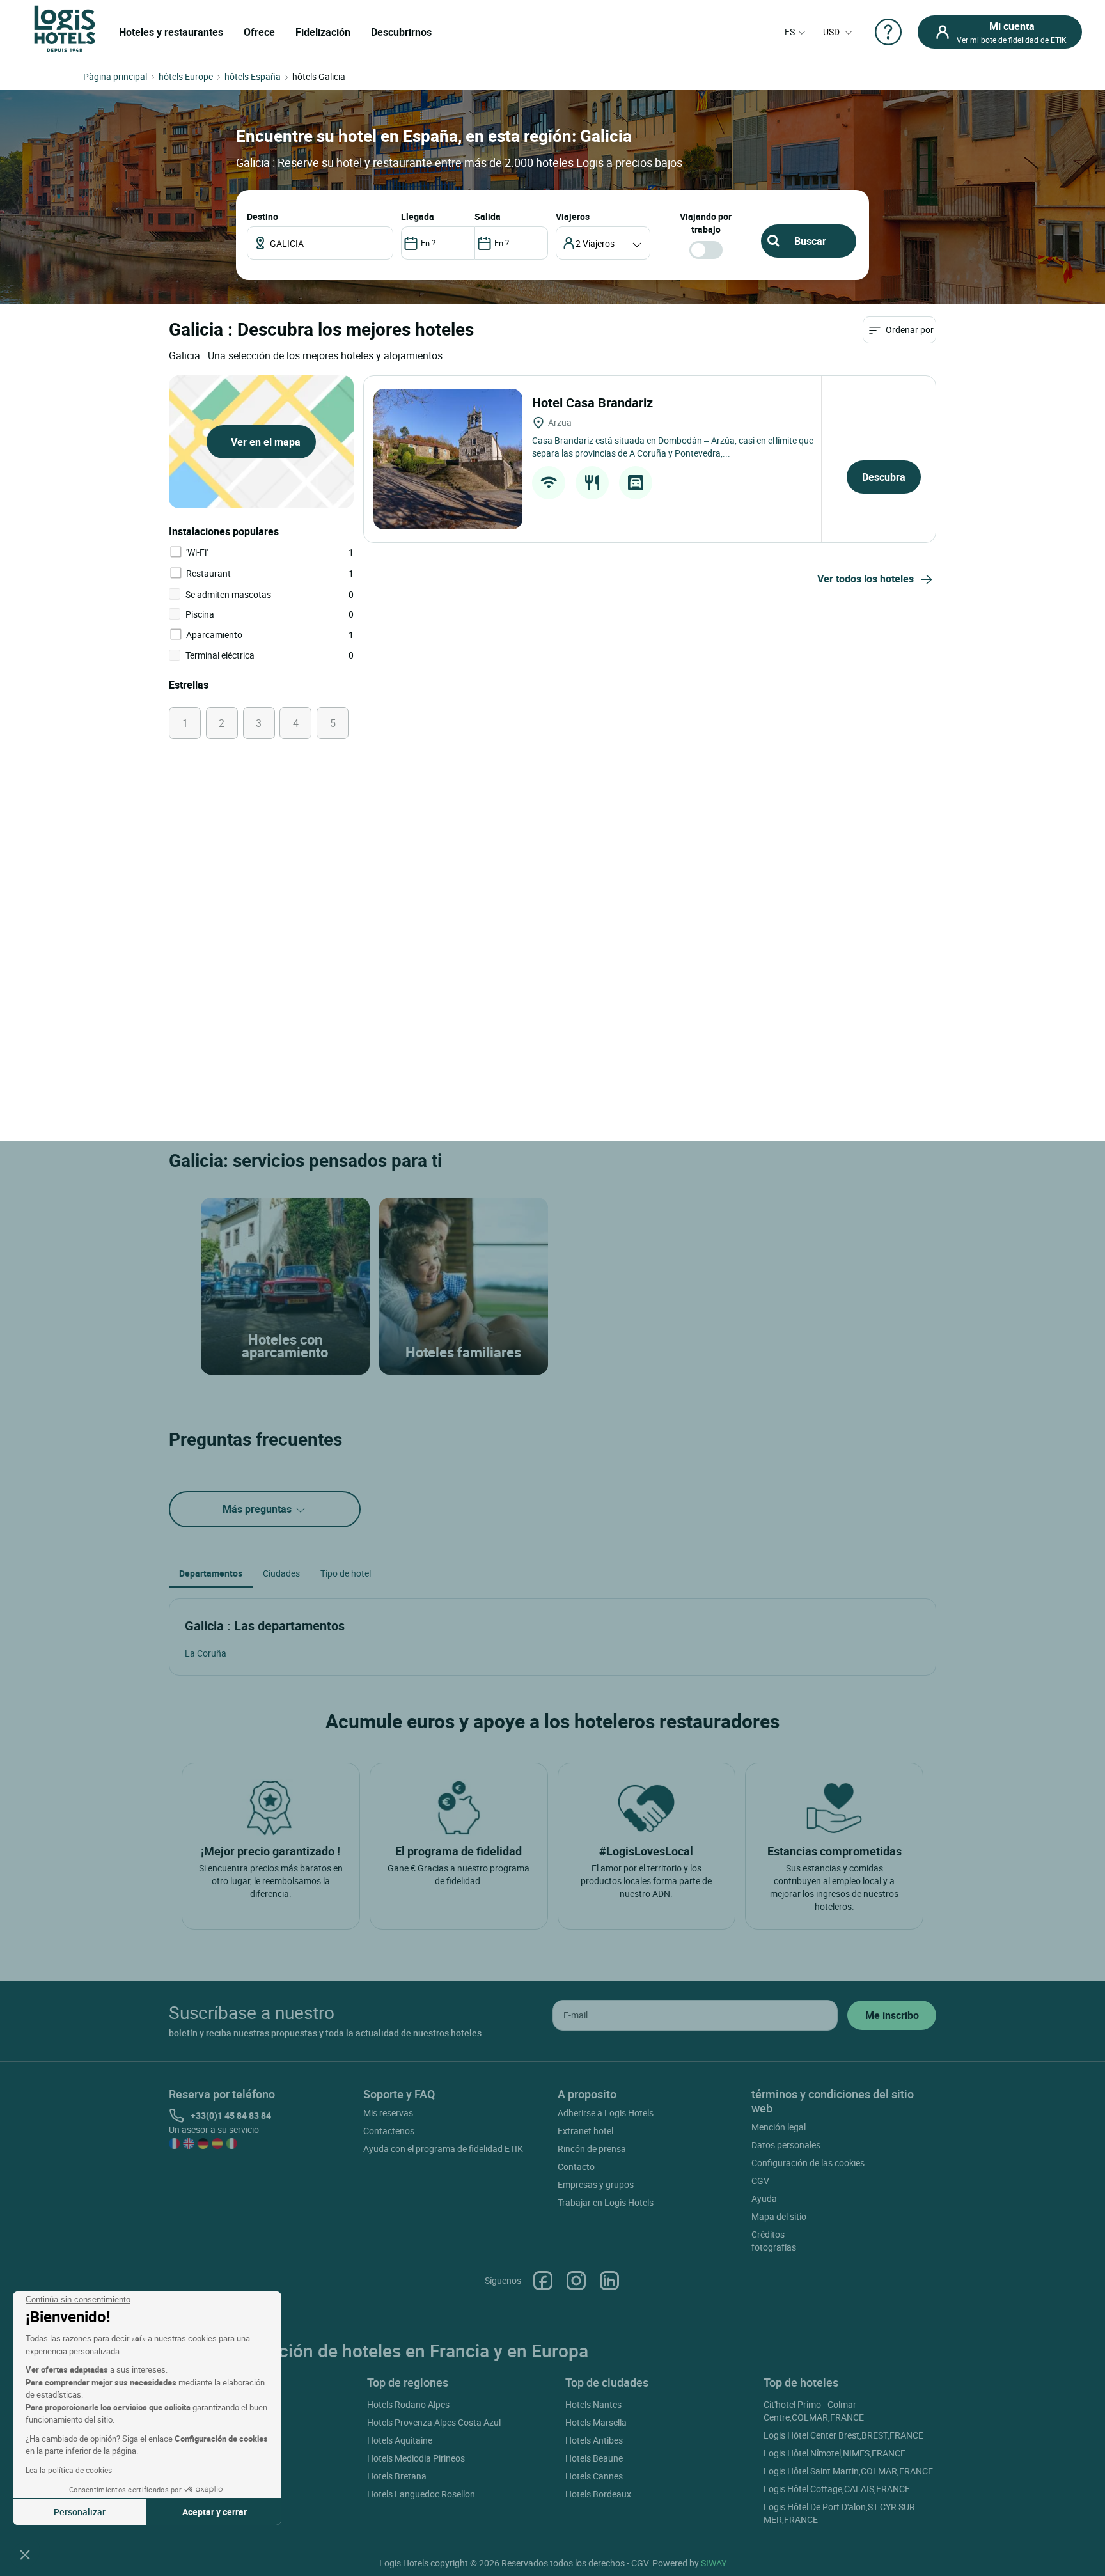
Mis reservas (388, 2113)
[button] (25, 2554)
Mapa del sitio (779, 2216)
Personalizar (80, 2512)
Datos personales (786, 2145)
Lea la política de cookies (69, 2470)
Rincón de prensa (592, 2149)
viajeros (573, 216)
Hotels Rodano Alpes (408, 2404)
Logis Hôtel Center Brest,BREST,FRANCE (843, 2435)
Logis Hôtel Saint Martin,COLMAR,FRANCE (848, 2471)
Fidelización (323, 32)
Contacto (576, 2166)
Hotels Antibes (594, 2440)
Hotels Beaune (594, 2458)
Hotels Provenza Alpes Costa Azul (434, 2422)
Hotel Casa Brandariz (594, 402)
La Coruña (206, 1653)
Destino (263, 216)
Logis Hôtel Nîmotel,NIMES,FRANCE (835, 2453)
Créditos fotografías (774, 2241)
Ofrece (259, 32)
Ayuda (764, 2198)
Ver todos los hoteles (866, 579)
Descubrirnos (401, 32)
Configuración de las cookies (808, 2163)
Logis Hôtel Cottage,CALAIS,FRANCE (837, 2489)
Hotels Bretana (397, 2476)
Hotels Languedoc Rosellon (421, 2494)
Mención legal (779, 2127)
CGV (760, 2181)
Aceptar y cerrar (215, 2512)
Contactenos (389, 2131)
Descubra (884, 477)
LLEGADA (418, 216)
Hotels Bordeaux (598, 2494)
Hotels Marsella (596, 2422)
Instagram (576, 2281)
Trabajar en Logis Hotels (606, 2202)
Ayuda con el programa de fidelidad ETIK (443, 2149)
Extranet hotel (585, 2131)
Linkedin (609, 2281)
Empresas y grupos (596, 2184)
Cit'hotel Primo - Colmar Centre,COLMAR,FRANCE (814, 2411)
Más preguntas (258, 1509)
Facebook (543, 2281)
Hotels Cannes (594, 2476)
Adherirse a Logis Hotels (606, 2113)
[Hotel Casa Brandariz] (448, 459)
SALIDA (488, 216)
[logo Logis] (65, 28)
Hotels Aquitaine (400, 2440)
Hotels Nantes (593, 2404)
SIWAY (714, 2563)
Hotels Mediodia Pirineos (416, 2458)
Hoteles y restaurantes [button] (171, 32)
